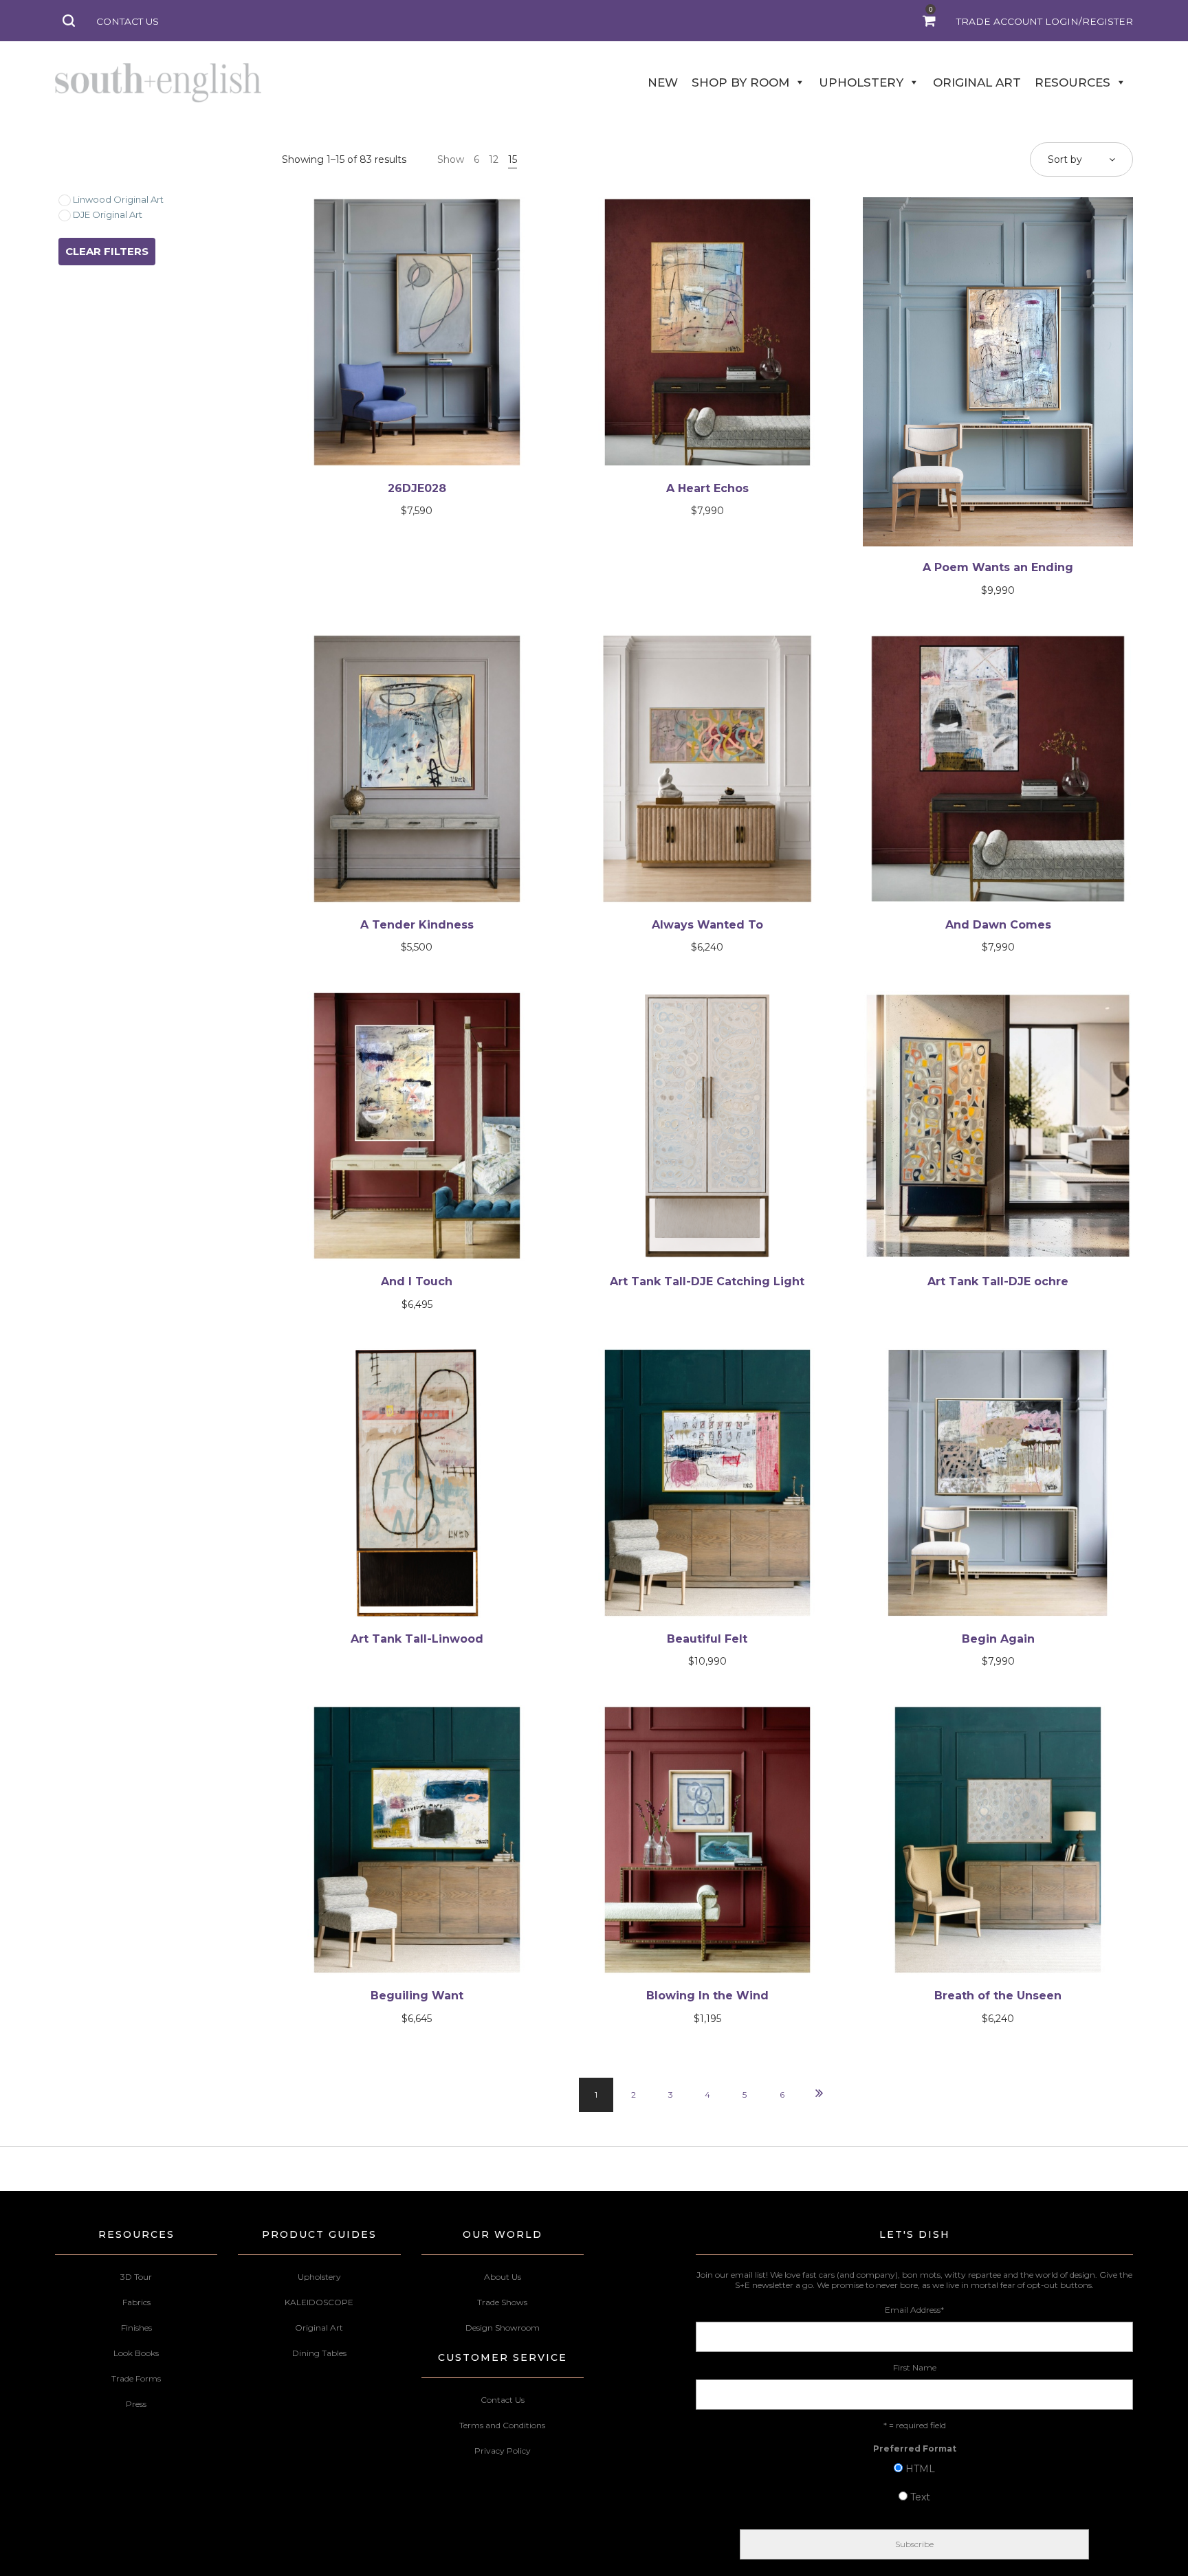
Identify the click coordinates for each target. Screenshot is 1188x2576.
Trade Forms (136, 2378)
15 (513, 159)
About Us (503, 2277)
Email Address (914, 2310)
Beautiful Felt (707, 1639)
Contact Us (503, 2400)
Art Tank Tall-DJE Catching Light (707, 1281)
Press (136, 2404)
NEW (663, 82)
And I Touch (417, 1281)
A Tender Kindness (417, 925)
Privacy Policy (503, 2451)
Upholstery (319, 2277)
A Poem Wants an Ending (998, 567)
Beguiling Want (417, 1996)
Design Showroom (503, 2328)
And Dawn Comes (998, 925)
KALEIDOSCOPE (319, 2302)
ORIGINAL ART (977, 82)
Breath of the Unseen (998, 1996)
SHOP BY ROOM (740, 82)
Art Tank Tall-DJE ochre (998, 1281)
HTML (920, 2469)
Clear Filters (107, 251)
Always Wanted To (707, 925)
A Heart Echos (707, 488)
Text (920, 2497)
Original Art (319, 2328)
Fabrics (136, 2302)
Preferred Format (915, 2449)
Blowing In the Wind (707, 1996)
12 (494, 159)
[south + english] (158, 82)
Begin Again (998, 1639)
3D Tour (136, 2277)
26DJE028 (417, 488)
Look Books (136, 2353)
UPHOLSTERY (861, 82)
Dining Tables (319, 2353)
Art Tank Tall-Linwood (417, 1639)
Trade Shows (502, 2302)
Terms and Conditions (502, 2425)
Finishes (136, 2328)
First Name (915, 2367)
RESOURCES (1072, 82)
